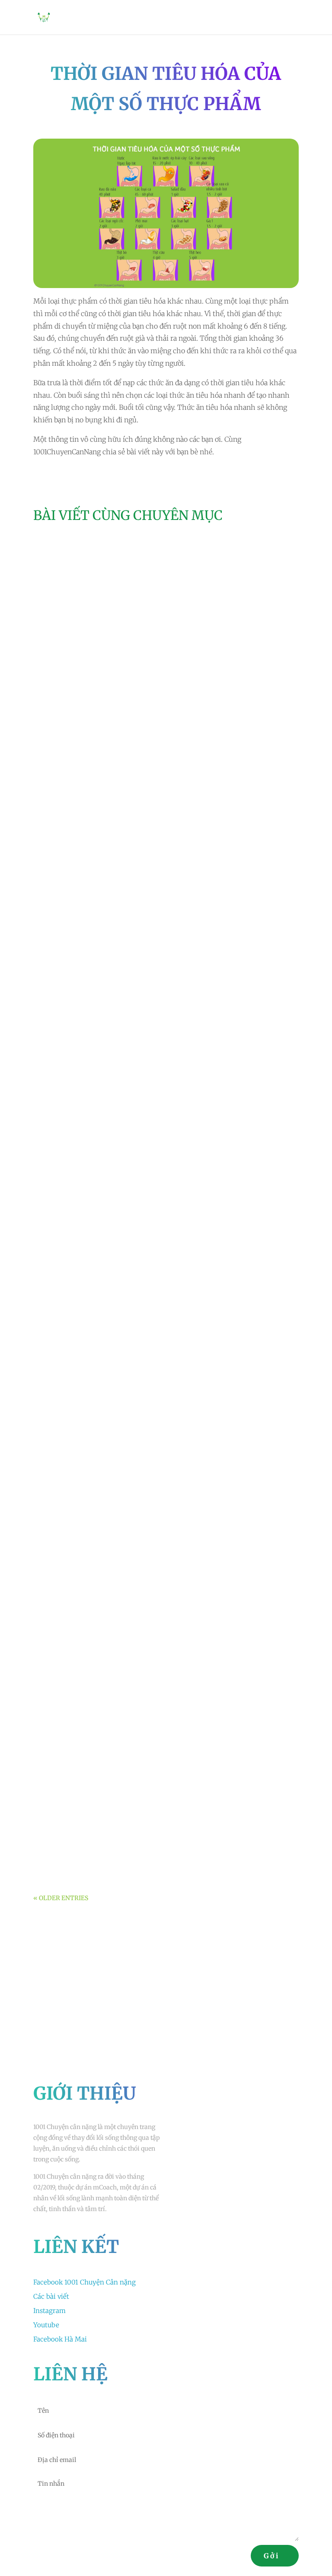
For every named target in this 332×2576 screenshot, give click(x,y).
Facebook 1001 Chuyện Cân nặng (85, 2282)
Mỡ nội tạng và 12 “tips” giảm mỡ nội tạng (121, 721)
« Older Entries (61, 1898)
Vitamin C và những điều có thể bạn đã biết (121, 984)
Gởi (271, 2556)
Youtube (46, 2325)
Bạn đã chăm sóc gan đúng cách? (103, 1836)
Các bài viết (51, 2296)
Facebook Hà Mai (60, 2339)
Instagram (49, 2311)
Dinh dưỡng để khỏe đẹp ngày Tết (104, 1477)
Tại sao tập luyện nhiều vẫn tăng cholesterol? (126, 1584)
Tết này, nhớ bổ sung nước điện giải (108, 1236)
